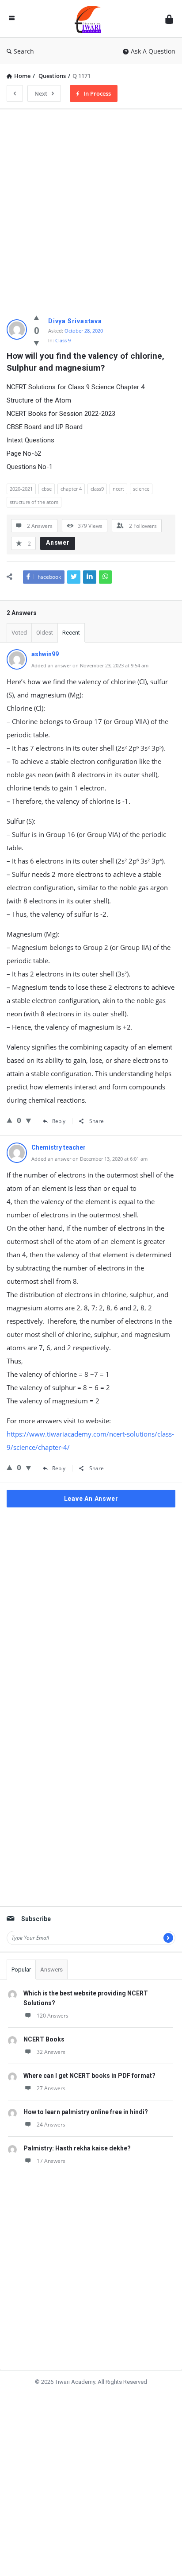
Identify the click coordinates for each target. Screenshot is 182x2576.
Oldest (45, 633)
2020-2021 (21, 489)
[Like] (36, 318)
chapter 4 (71, 489)
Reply (59, 1121)
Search (24, 51)
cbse (47, 489)
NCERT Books (44, 2039)
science (141, 489)
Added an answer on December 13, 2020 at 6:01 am (89, 1159)
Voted (19, 633)
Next (41, 93)
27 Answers (51, 2088)
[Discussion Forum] (90, 19)
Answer (58, 542)
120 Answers (53, 2016)
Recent (71, 633)
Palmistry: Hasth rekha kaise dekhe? (77, 2148)
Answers (51, 1970)
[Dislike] (36, 343)
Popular (21, 1970)
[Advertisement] (91, 207)
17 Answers (51, 2161)
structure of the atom (34, 502)
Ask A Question (153, 51)
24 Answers (51, 2125)
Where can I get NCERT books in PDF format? (89, 2076)
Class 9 (63, 340)
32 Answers (51, 2052)
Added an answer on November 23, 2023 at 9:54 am (90, 665)
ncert (118, 489)
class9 (97, 489)
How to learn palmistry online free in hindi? (86, 2112)
